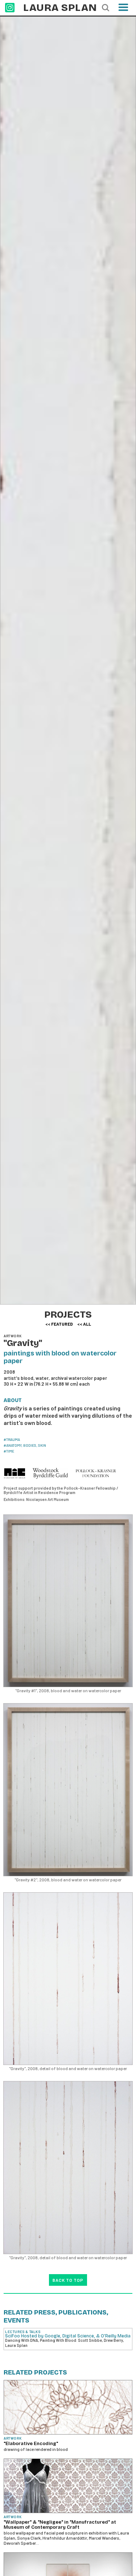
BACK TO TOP (68, 2280)
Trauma (13, 1439)
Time (10, 1451)
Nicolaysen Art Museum (48, 1499)
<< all (84, 1324)
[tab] (15, 1401)
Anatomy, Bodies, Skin (26, 1445)
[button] (123, 10)
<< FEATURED (59, 1324)
